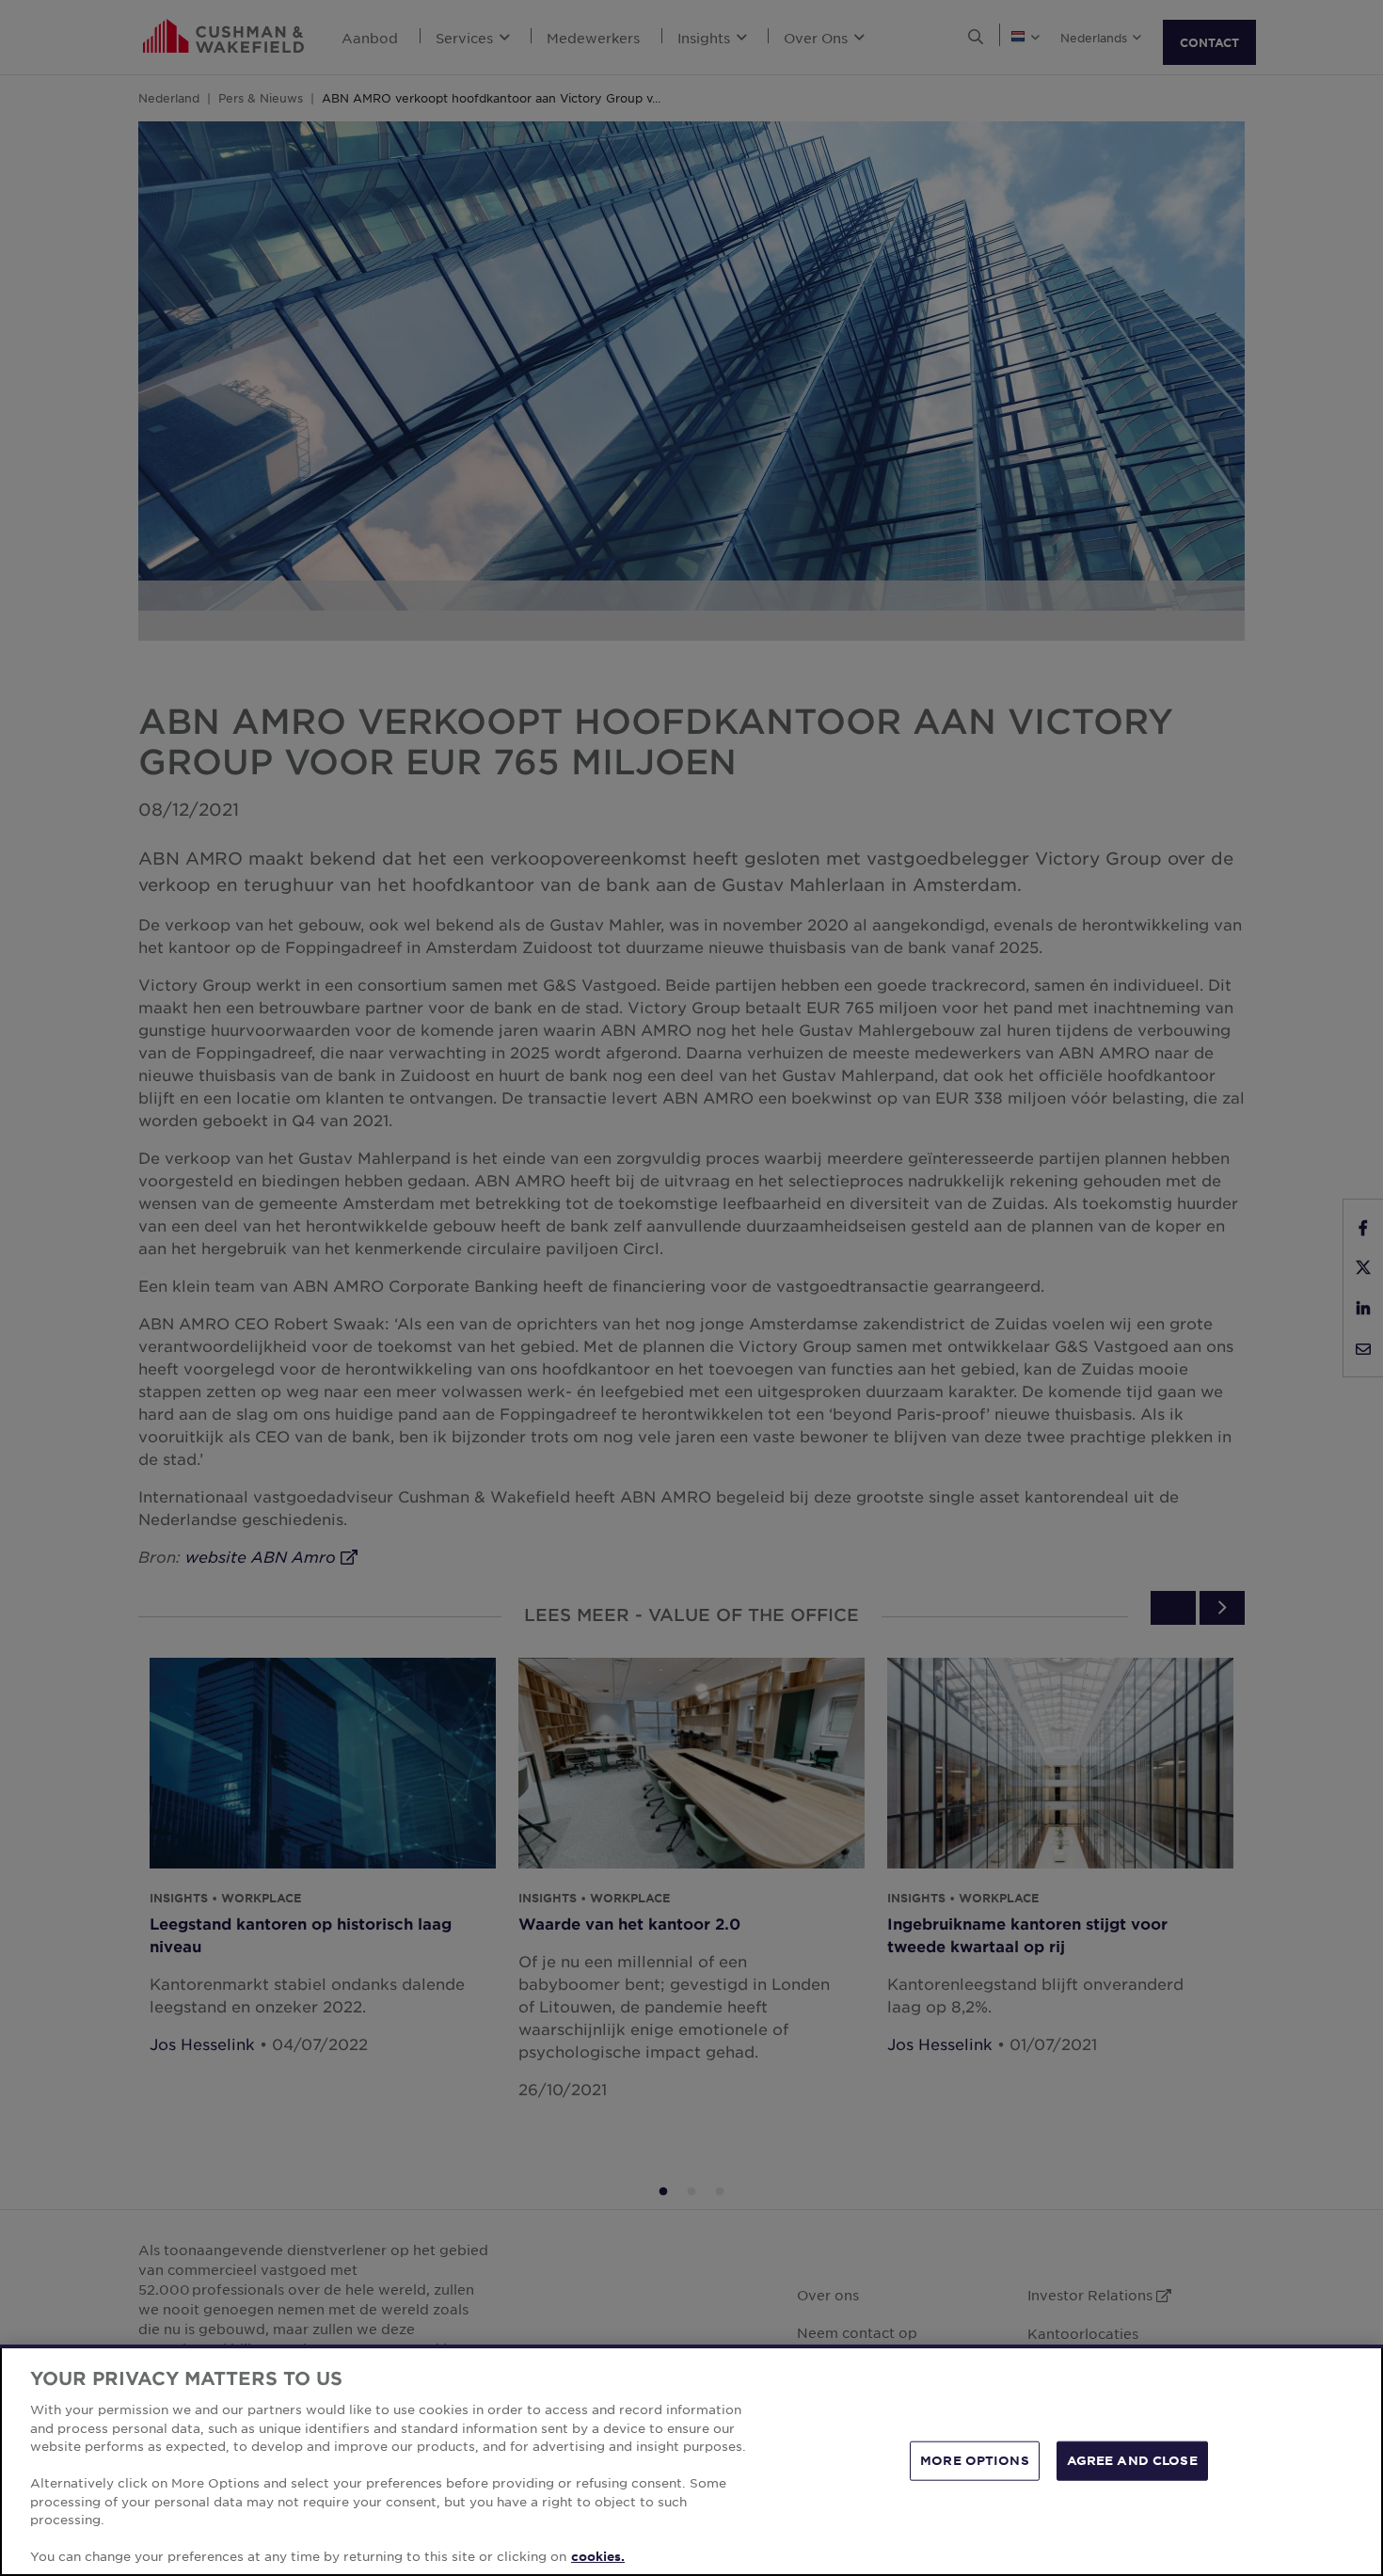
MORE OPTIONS (975, 2460)
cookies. (598, 2556)
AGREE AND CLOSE (1132, 2460)
